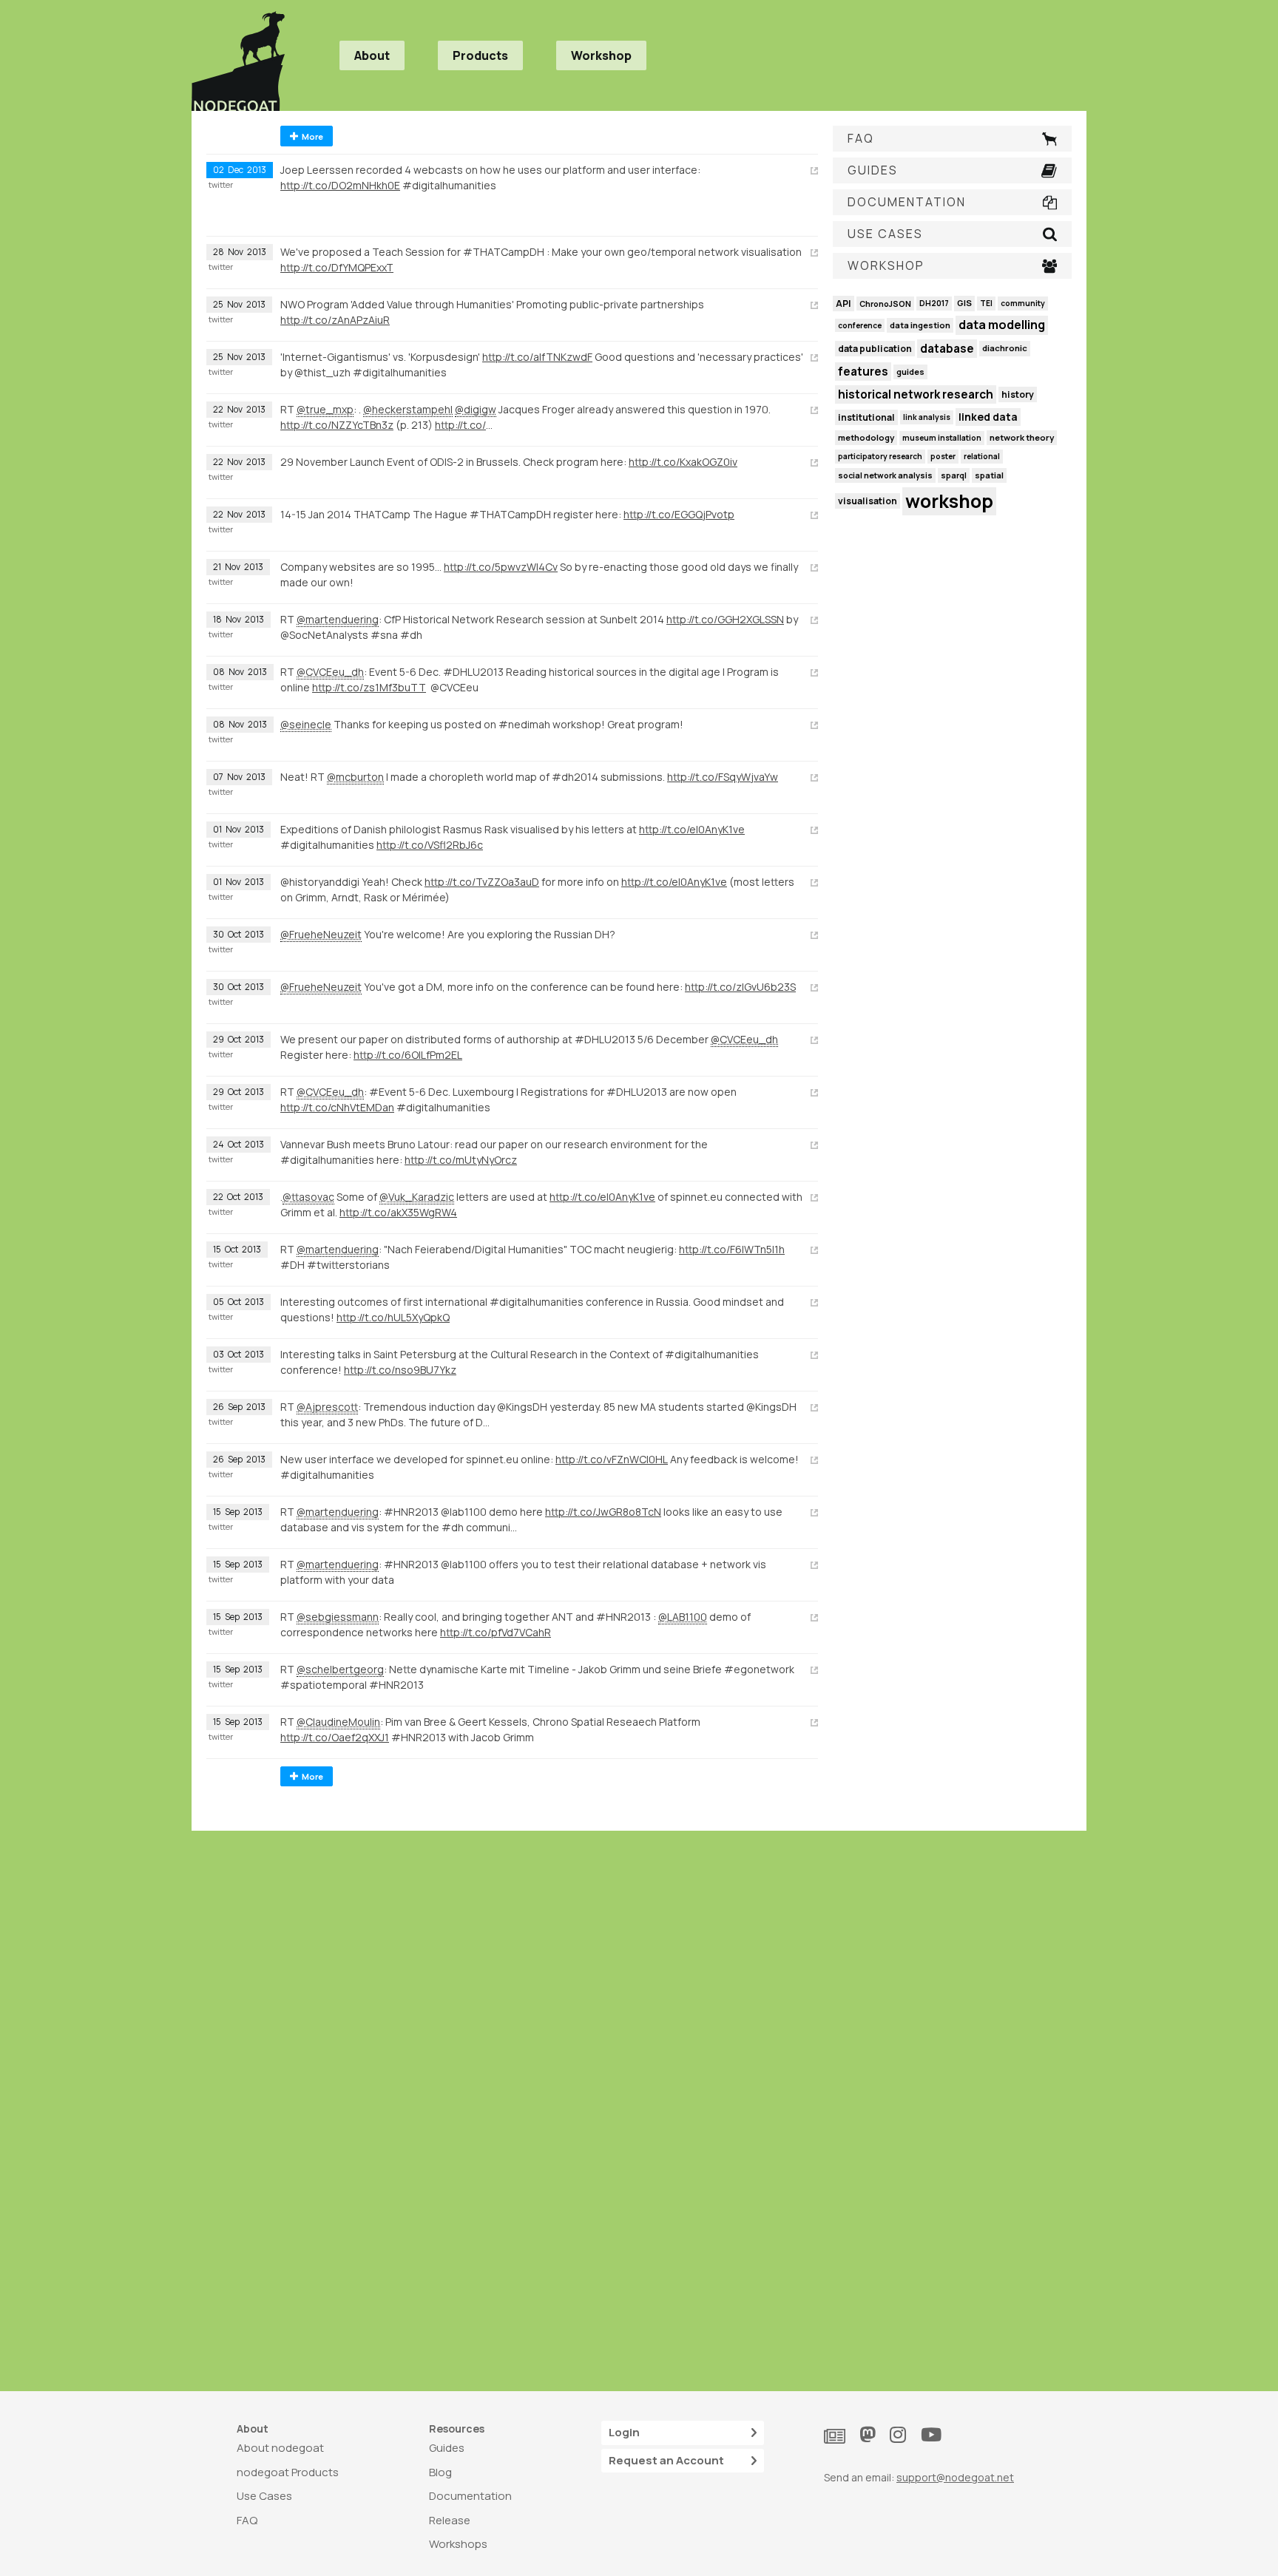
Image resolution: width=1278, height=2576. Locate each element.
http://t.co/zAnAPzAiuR (335, 320)
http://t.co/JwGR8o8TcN (603, 1512)
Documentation (470, 2496)
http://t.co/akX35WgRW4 (398, 1212)
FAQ (247, 2520)
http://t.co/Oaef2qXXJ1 (335, 1737)
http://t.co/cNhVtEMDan (337, 1107)
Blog (440, 2472)
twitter (221, 185)
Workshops (458, 2544)
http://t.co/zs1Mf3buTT (369, 687)
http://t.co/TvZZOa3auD (482, 882)
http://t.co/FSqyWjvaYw (723, 777)
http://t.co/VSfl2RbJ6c (430, 845)
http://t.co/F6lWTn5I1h (732, 1249)
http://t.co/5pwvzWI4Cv (501, 567)
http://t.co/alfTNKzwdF (537, 357)
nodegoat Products (288, 2472)
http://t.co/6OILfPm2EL (408, 1055)
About (372, 55)
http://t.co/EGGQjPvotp (679, 514)
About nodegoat (280, 2448)
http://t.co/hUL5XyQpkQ (393, 1317)
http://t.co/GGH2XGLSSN (725, 619)
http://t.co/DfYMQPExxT (337, 267)
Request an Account (666, 2460)
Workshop (601, 55)
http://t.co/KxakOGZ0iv (683, 462)
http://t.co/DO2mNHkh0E (340, 185)
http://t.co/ (460, 425)
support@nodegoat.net (955, 2477)
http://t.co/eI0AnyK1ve (692, 829)
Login (624, 2432)
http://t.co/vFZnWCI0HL (612, 1459)
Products (480, 55)
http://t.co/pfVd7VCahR (496, 1632)
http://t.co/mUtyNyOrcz (461, 1160)
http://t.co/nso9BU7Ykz (400, 1370)
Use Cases (264, 2496)
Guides (447, 2448)
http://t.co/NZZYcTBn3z (337, 425)
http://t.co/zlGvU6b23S (740, 987)
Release (450, 2520)
